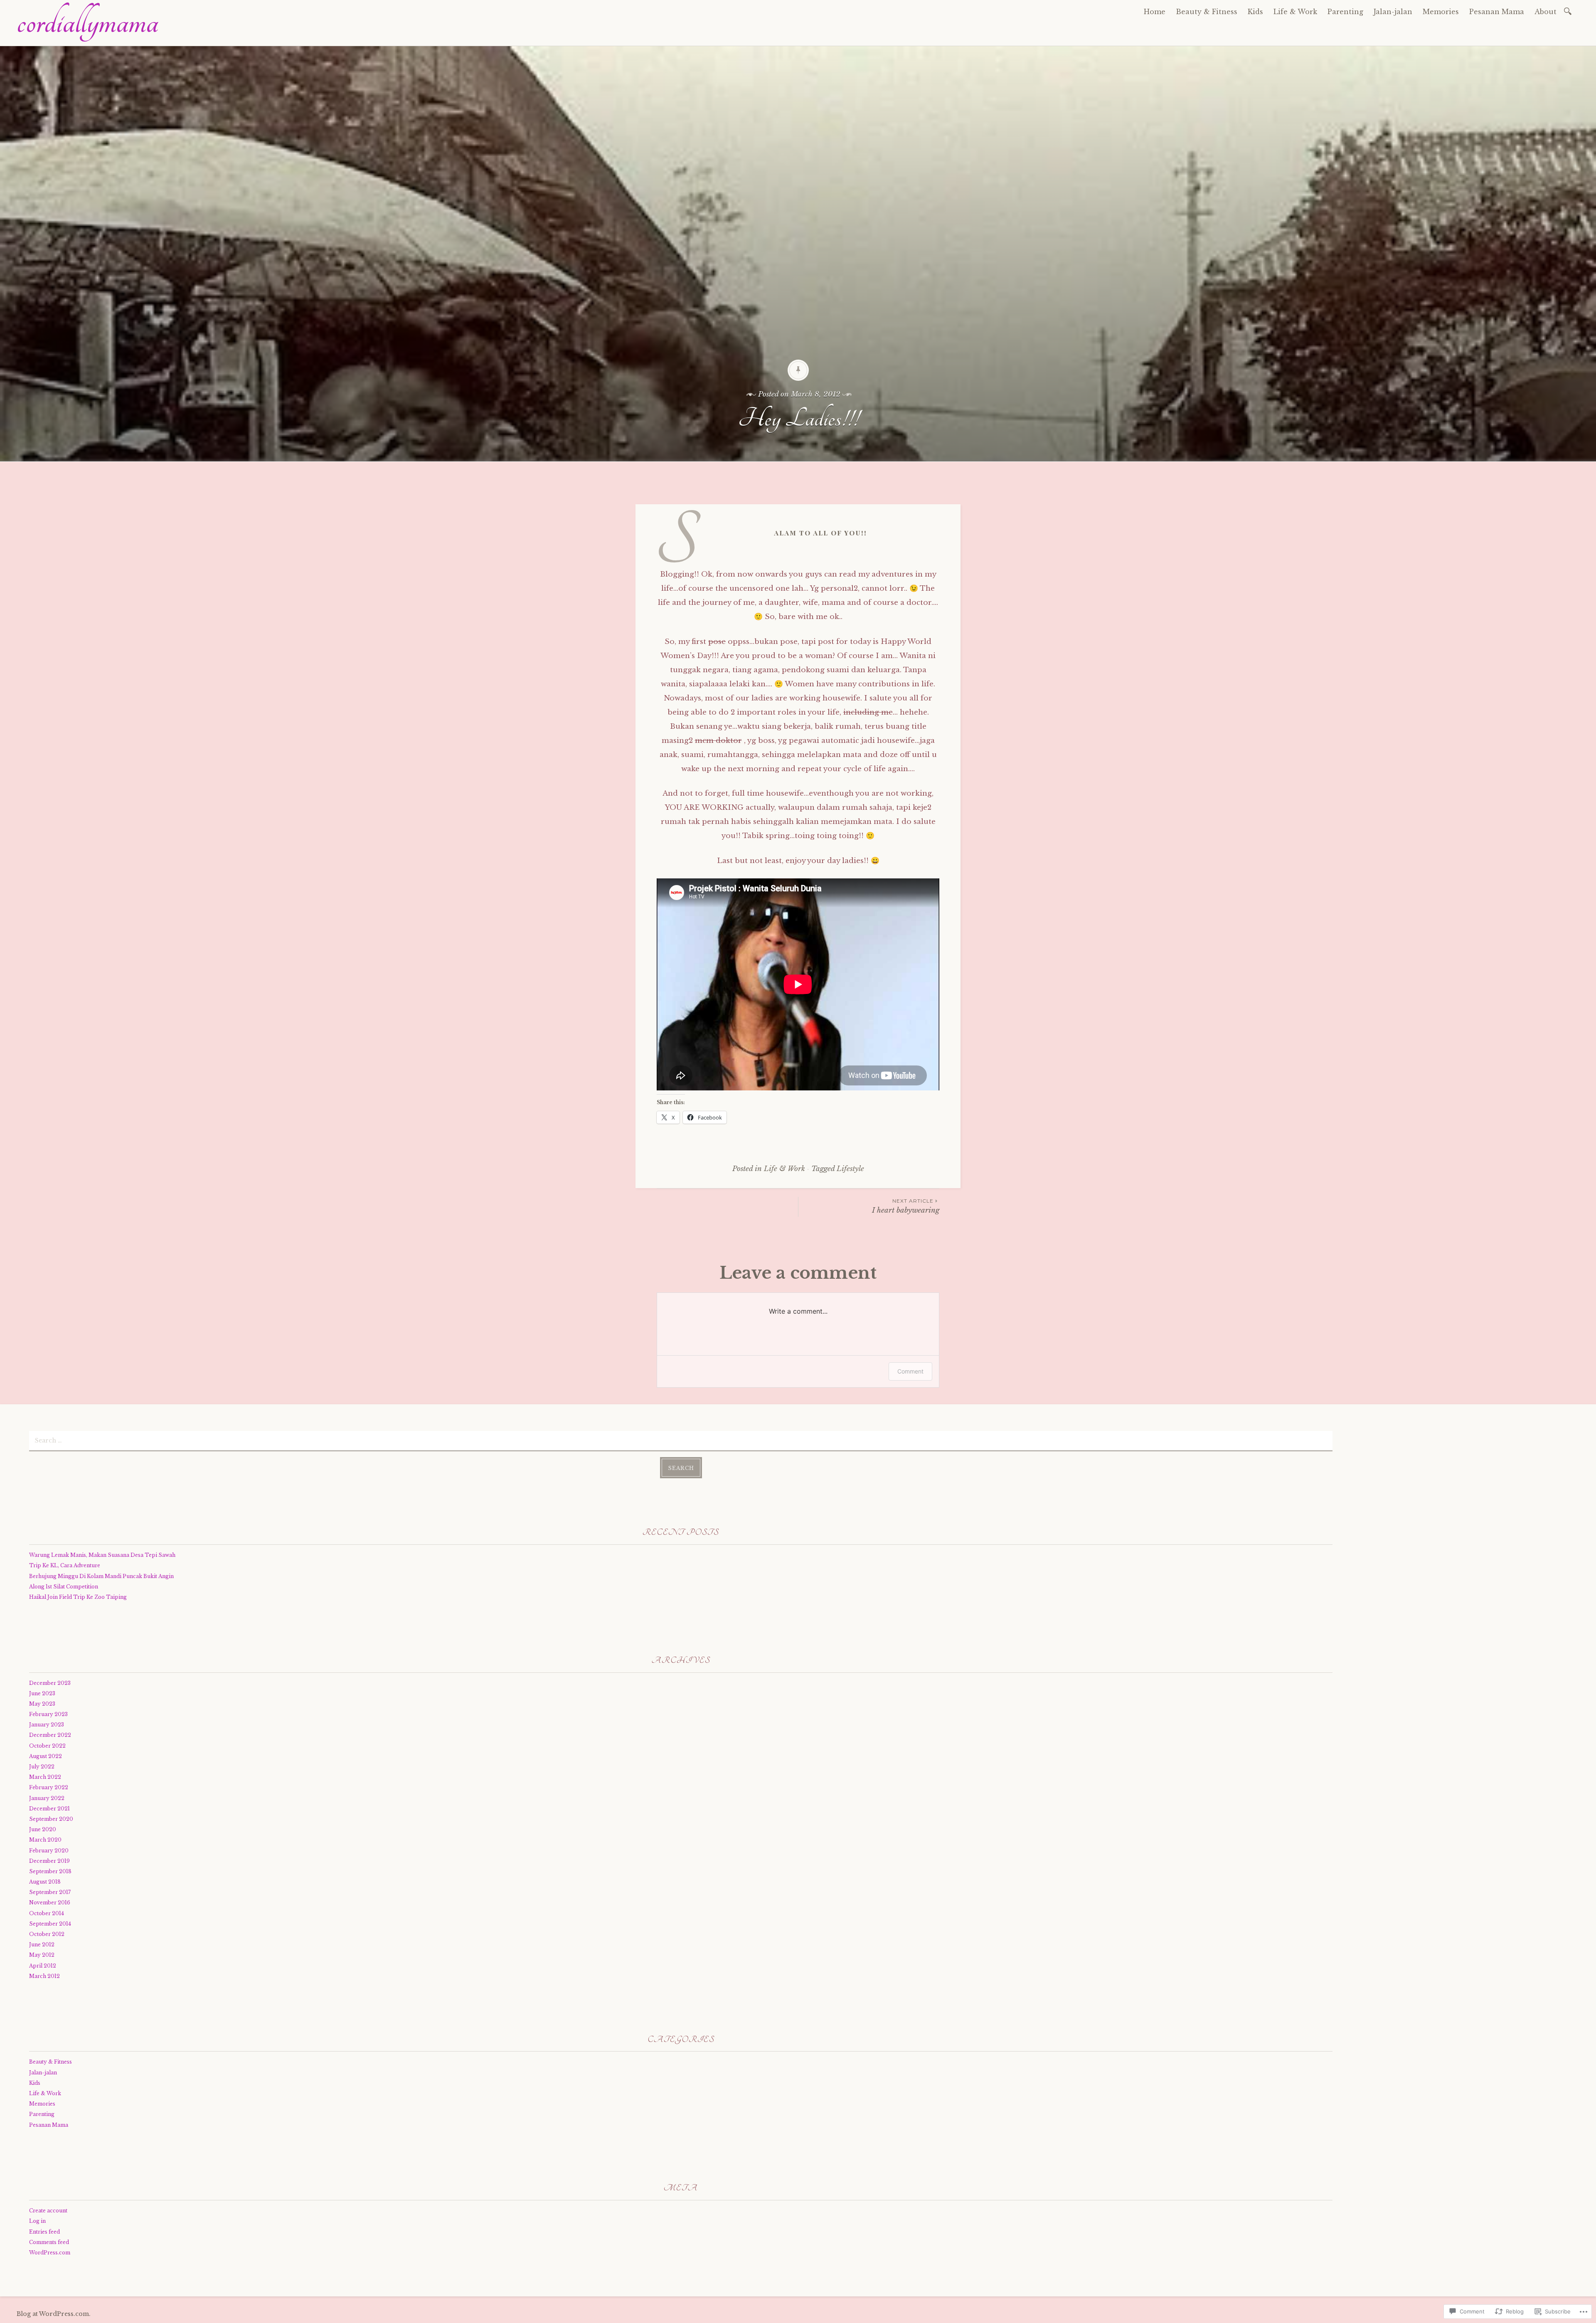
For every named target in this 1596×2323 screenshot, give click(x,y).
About (1546, 12)
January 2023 (47, 1725)
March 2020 (45, 1840)
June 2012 (42, 1944)
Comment (910, 1371)
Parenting (1345, 12)
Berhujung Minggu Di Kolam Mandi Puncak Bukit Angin (101, 1576)
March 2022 (45, 1777)
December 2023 (50, 1683)
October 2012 (47, 1934)
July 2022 (42, 1767)
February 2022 (49, 1787)
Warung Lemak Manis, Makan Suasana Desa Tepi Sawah (102, 1555)
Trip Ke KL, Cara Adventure (65, 1565)
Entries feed (44, 2232)
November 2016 (50, 1903)
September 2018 (50, 1871)
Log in (37, 2221)
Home (1155, 12)
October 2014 (47, 1913)
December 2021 (49, 1809)
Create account (48, 2211)
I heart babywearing (906, 1206)
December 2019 (49, 1861)
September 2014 (50, 1924)
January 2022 (47, 1798)
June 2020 (43, 1829)
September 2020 (51, 1819)
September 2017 (50, 1892)
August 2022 (46, 1756)
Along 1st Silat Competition (64, 1587)
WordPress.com (50, 2253)
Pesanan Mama (1497, 12)
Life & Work (1295, 12)
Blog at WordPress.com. (54, 2314)
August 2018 (45, 1882)
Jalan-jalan (1393, 12)
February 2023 (48, 1714)
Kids (1255, 12)
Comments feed (49, 2242)
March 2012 (44, 1976)
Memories (1441, 12)
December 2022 (50, 1735)
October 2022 (47, 1746)
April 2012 (43, 1966)
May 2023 (42, 1704)
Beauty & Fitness (1207, 12)
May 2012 (42, 1955)
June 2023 (42, 1693)
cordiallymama (87, 22)
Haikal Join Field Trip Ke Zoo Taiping (78, 1597)
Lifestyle (850, 1169)
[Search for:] (1569, 11)
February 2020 (49, 1851)
